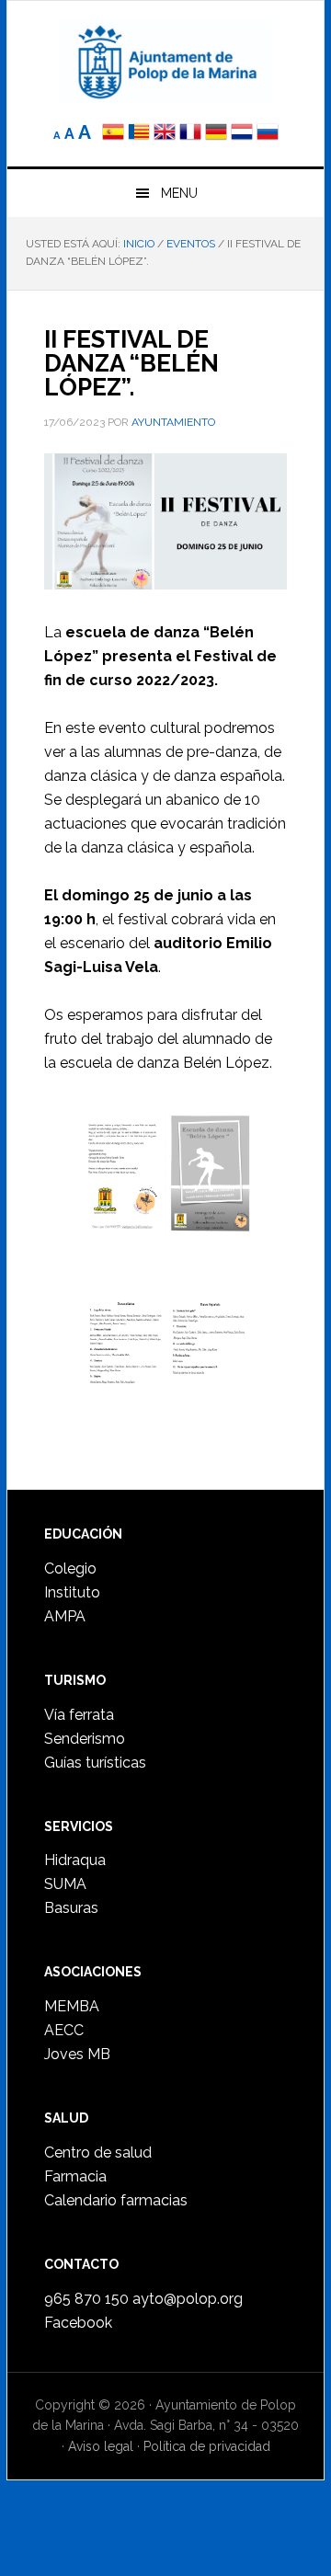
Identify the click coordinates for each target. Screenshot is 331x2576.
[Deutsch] (216, 134)
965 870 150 (86, 2299)
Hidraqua (75, 1860)
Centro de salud (98, 2152)
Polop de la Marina (165, 61)
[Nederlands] (244, 134)
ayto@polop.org (188, 2299)
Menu (179, 193)
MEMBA (72, 2006)
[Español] (113, 134)
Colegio (70, 1568)
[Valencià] (139, 134)
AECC (64, 2030)
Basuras (71, 1908)
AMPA (65, 1616)
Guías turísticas (95, 1763)
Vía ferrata (79, 1715)
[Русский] (268, 134)
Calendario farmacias (116, 2200)
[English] (165, 134)
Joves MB (77, 2054)
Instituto (72, 1592)
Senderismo (85, 1739)
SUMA (65, 1884)
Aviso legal (101, 2446)
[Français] (190, 134)
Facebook (78, 2323)
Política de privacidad (207, 2446)
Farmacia (75, 2176)
